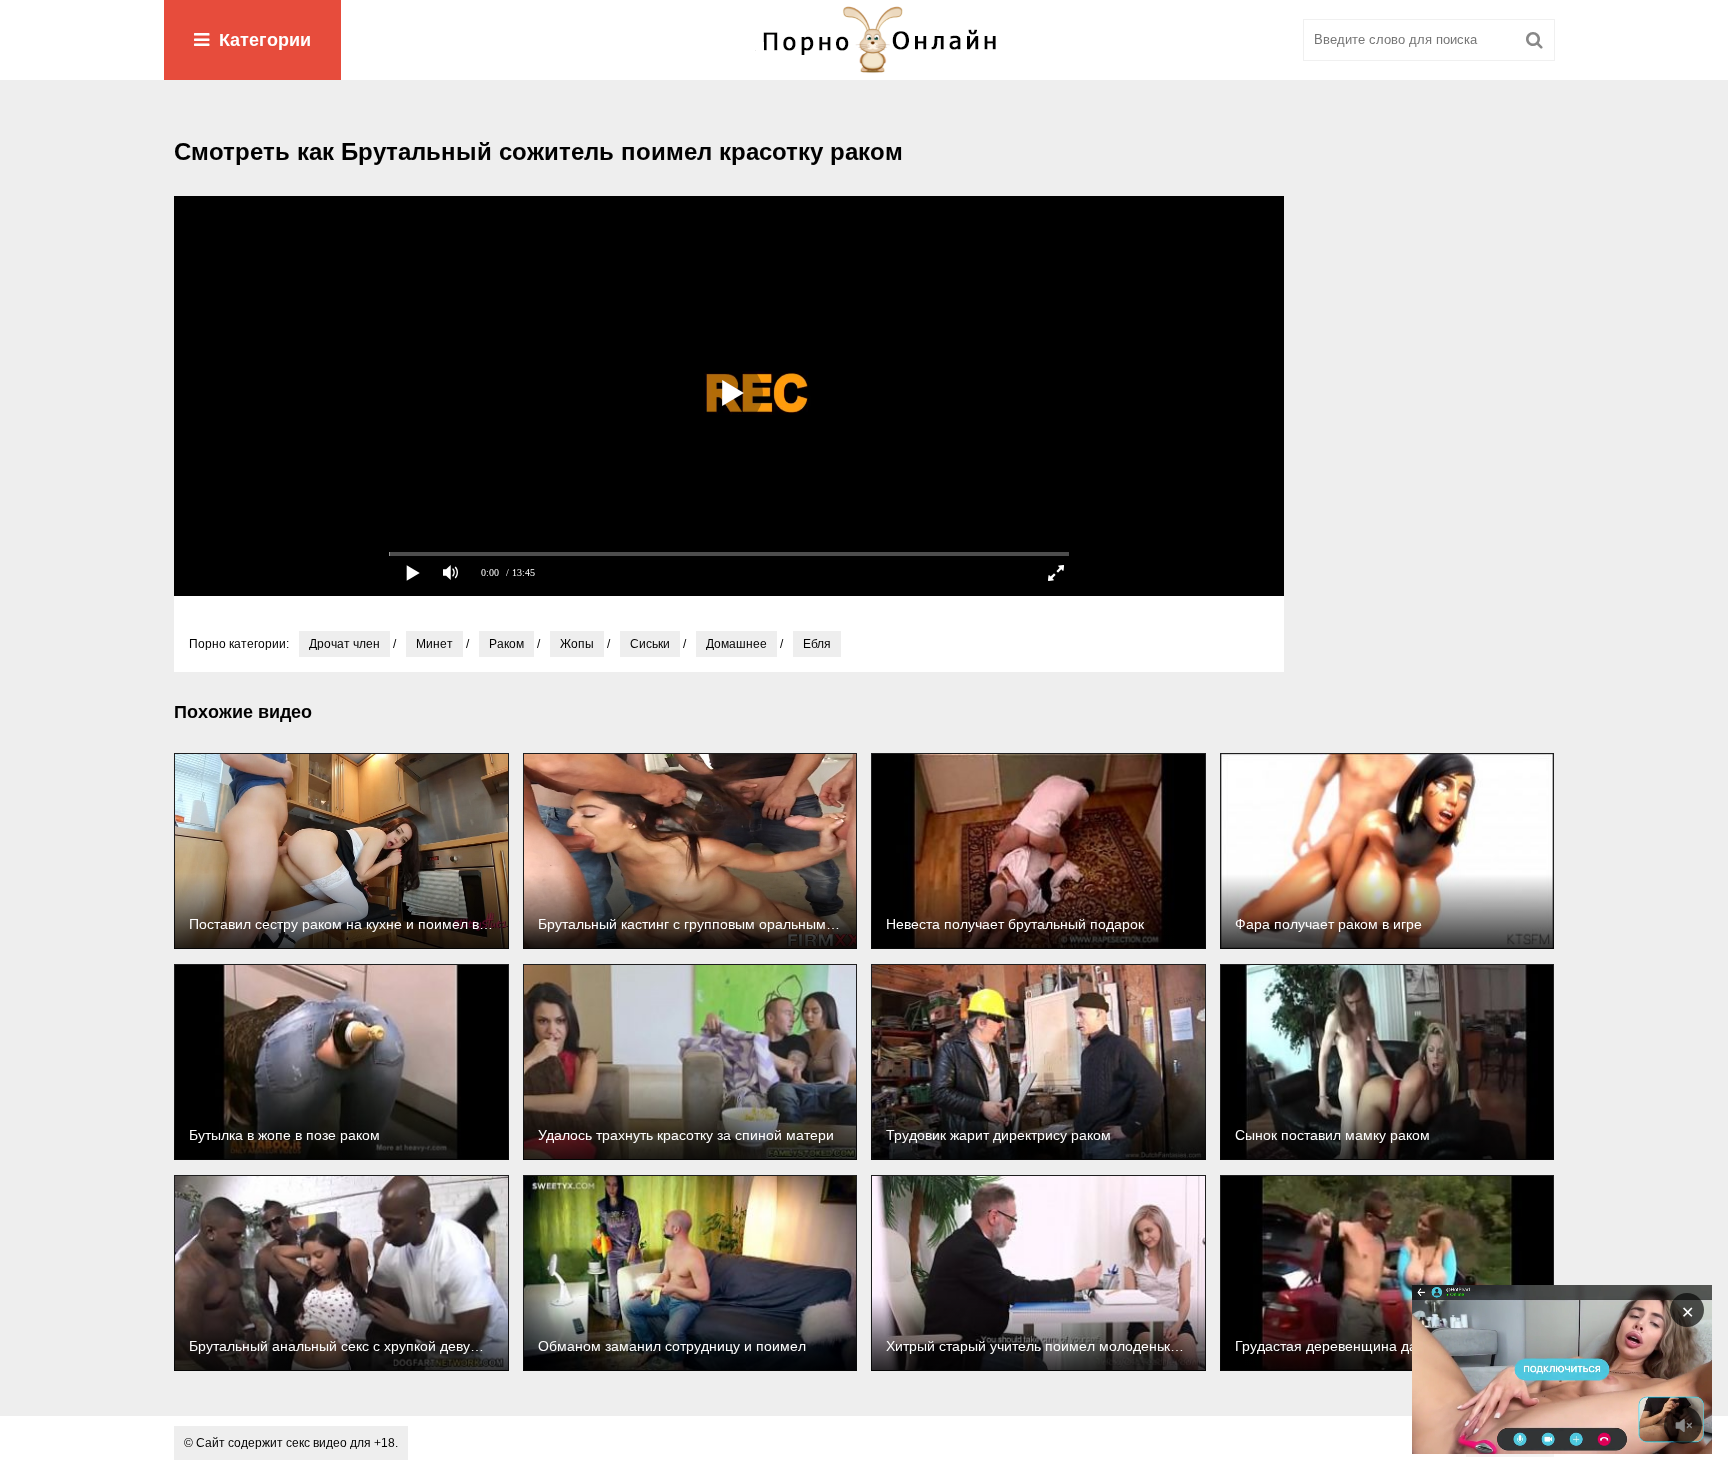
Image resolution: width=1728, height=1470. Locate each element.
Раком (506, 644)
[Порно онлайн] (864, 40)
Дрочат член (344, 644)
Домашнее (736, 644)
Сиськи (650, 644)
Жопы (577, 644)
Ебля (817, 644)
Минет (434, 644)
